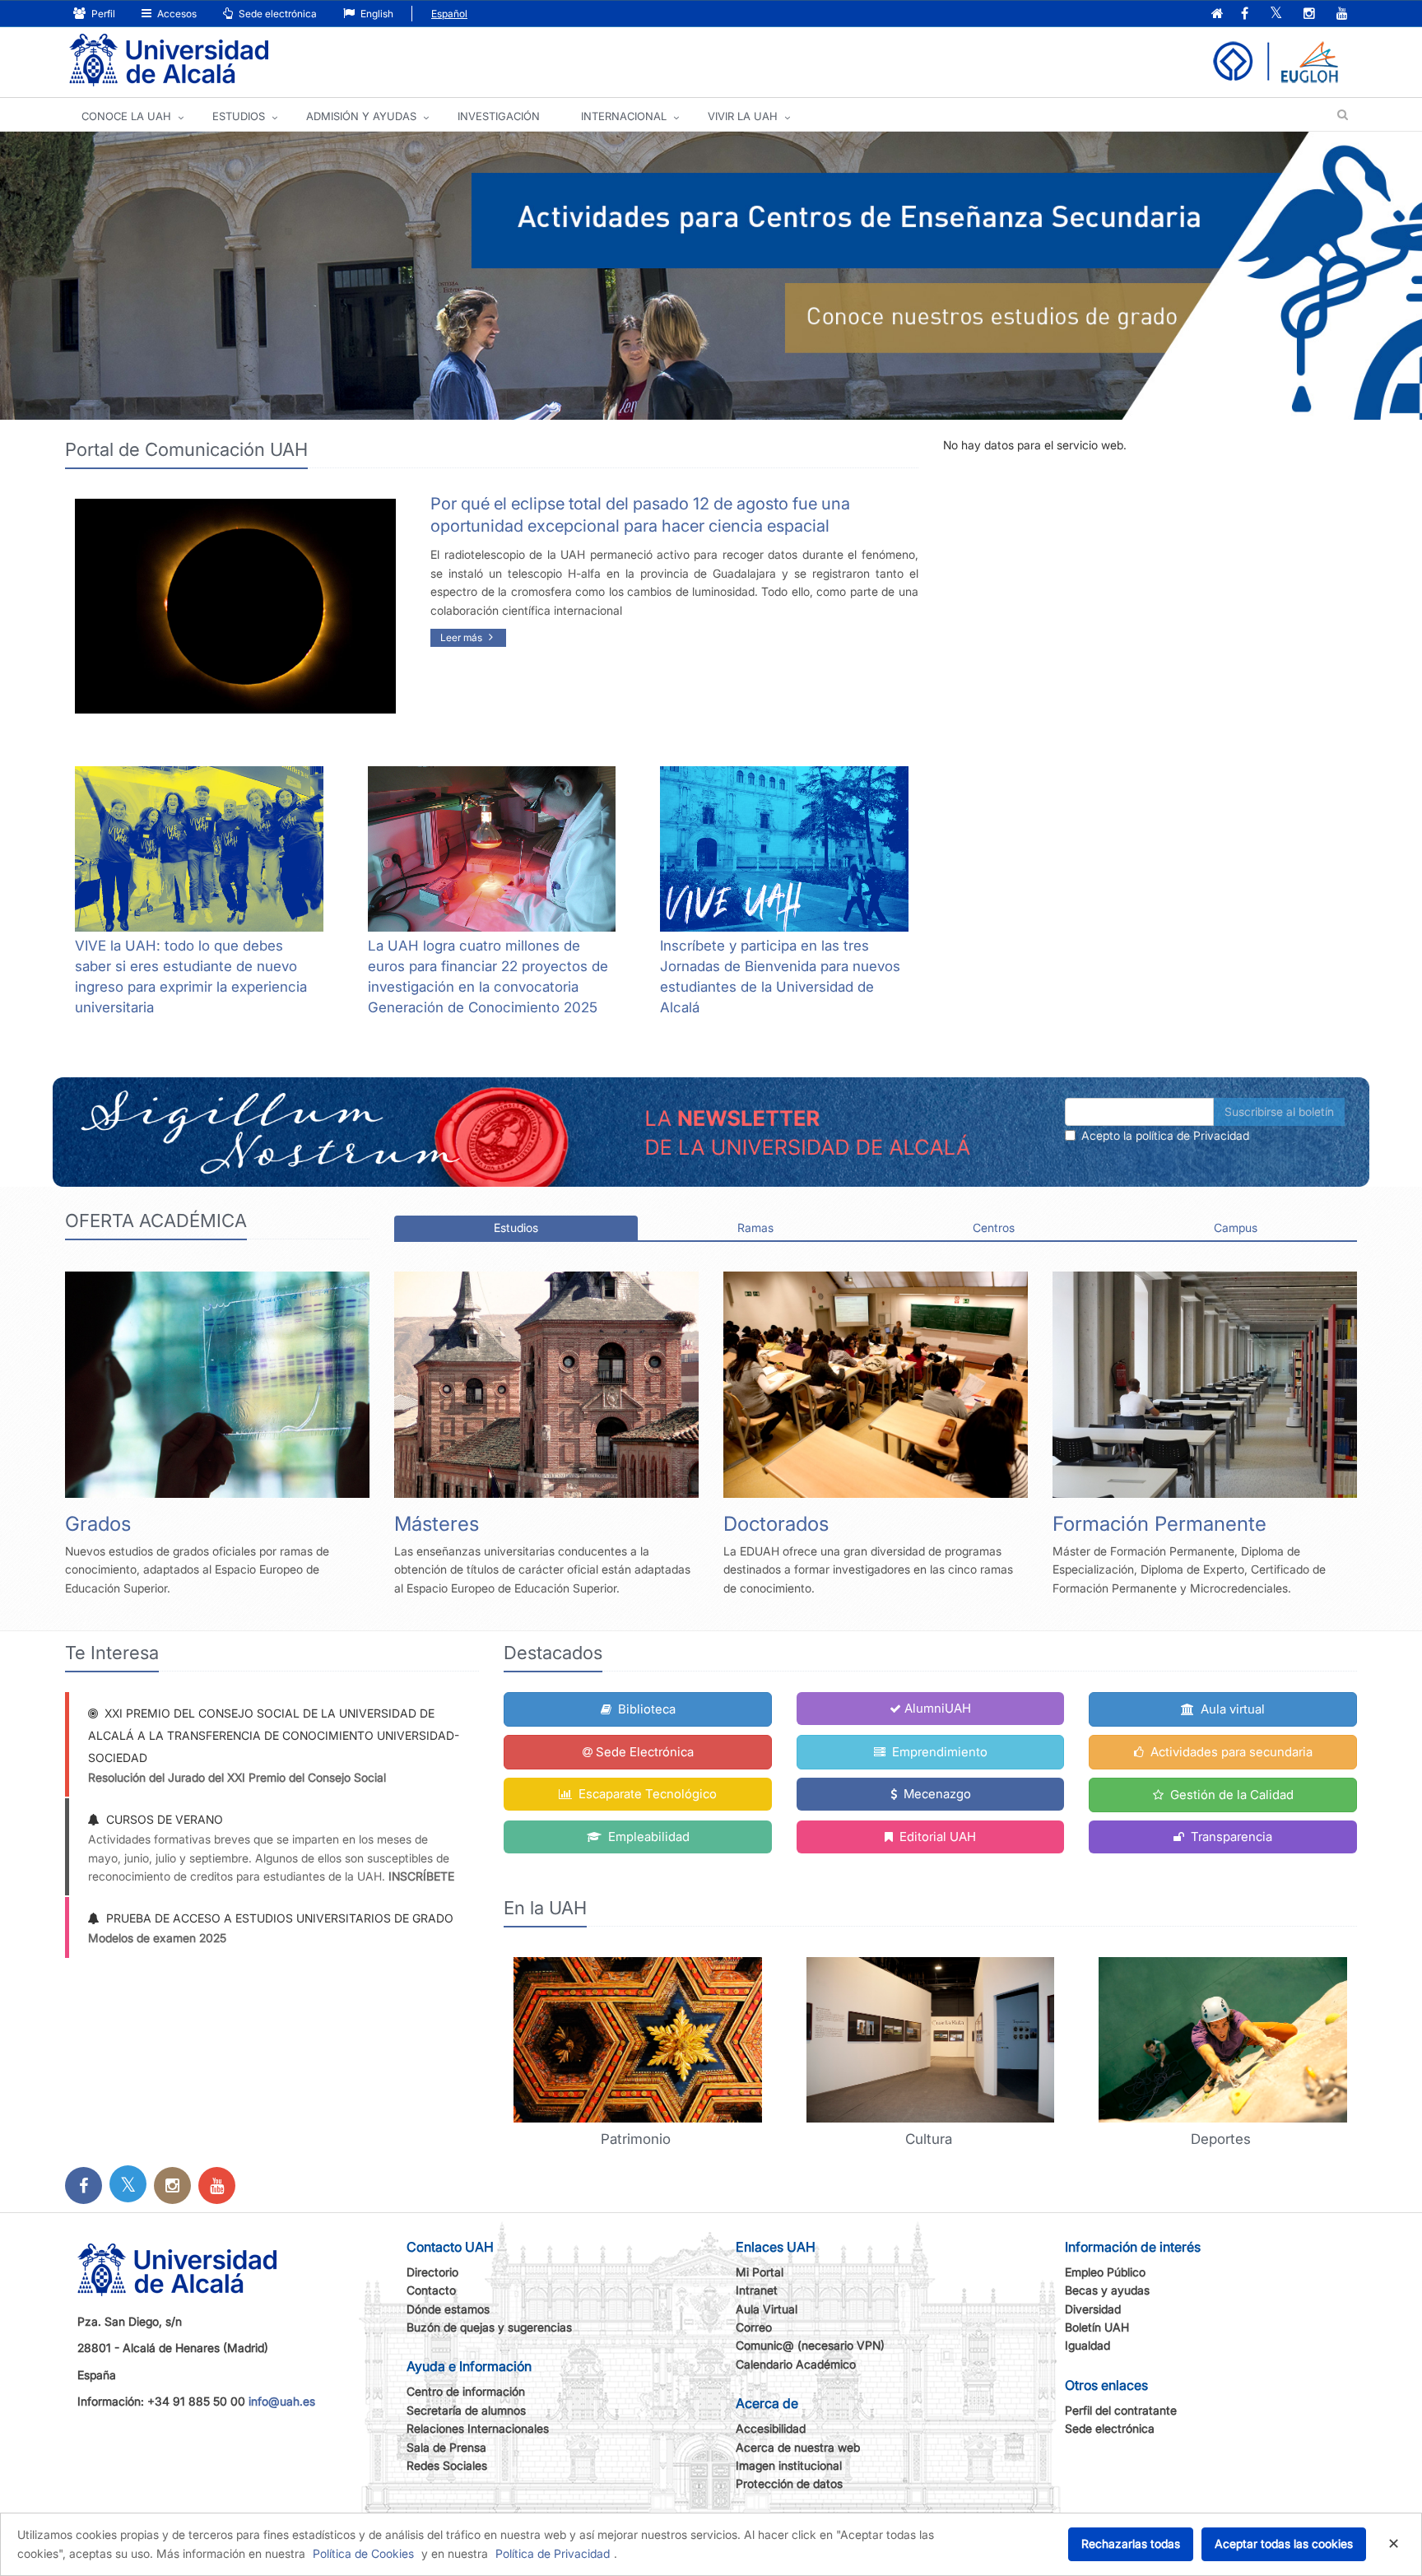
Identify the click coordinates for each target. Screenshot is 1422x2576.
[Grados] (217, 1385)
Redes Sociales (447, 2465)
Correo (754, 2327)
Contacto (431, 2290)
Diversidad (1093, 2309)
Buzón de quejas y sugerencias (489, 2327)
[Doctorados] (876, 1385)
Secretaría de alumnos (466, 2410)
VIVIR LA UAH (743, 116)
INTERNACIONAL (624, 116)
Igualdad (1087, 2345)
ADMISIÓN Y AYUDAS (361, 116)
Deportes (1223, 2139)
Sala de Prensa (446, 2447)
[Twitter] (128, 2187)
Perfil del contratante (1121, 2410)
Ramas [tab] (755, 1228)
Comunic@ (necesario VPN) (810, 2345)
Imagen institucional (789, 2465)
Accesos (176, 14)
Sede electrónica (276, 14)
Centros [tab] (994, 1228)
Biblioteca (645, 1709)
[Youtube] (217, 2187)
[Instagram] (172, 2187)
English (376, 14)
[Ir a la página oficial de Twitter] (1276, 14)
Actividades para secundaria (1230, 1752)
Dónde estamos (448, 2309)
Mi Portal (760, 2272)
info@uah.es (282, 2401)
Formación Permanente (1159, 1524)
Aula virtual (1231, 1709)
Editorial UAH (936, 1837)
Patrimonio (638, 2139)
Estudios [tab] (516, 1228)
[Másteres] (546, 1385)
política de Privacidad (1192, 1135)
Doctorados (776, 1524)
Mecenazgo (936, 1794)
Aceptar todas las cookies (1284, 2543)
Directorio (432, 2272)
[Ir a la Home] (169, 60)
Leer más (462, 637)
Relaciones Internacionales (478, 2428)
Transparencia (1230, 1837)
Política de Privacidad (553, 2553)
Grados (98, 1524)
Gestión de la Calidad (1230, 1795)
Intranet (757, 2290)
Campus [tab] (1236, 1228)
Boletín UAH (1097, 2327)
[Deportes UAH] (1223, 2040)
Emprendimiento (938, 1752)
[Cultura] (931, 2040)
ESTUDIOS (239, 116)
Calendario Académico (796, 2364)
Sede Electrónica (645, 1752)
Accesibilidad (771, 2428)
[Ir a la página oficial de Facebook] (1245, 14)
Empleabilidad (647, 1837)
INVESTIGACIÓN (499, 116)
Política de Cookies (363, 2553)
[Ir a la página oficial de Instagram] (1309, 14)
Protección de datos (789, 2483)
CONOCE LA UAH (126, 116)
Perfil (102, 14)
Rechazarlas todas (1131, 2543)
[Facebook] (84, 2187)
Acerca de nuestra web (798, 2447)
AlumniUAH (938, 1708)
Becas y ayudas (1107, 2290)
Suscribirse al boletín (1279, 1111)
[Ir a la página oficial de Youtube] (1342, 14)
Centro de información (466, 2391)
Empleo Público (1105, 2272)
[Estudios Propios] (1205, 1385)
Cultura (931, 2139)
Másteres (437, 1524)
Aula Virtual (767, 2309)
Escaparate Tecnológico (646, 1794)
